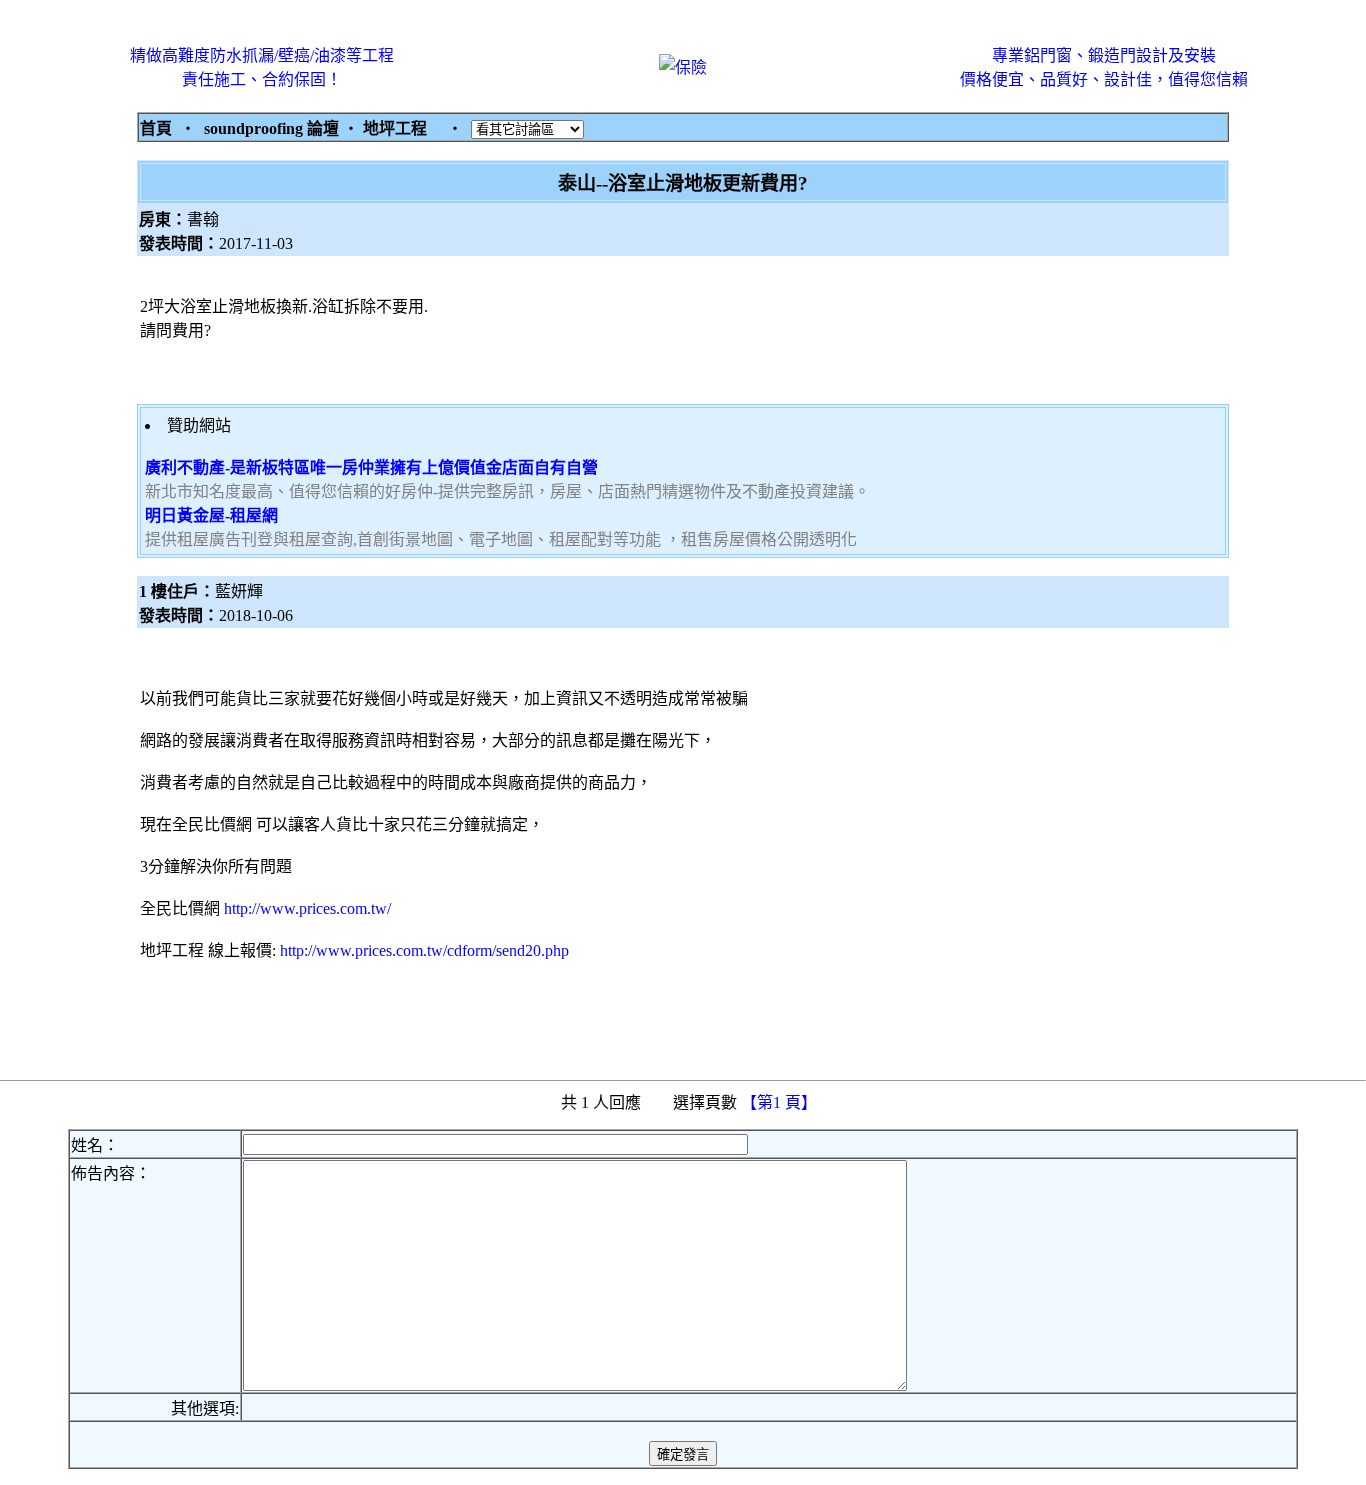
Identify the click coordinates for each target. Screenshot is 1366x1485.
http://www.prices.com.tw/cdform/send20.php (424, 950)
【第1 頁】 (781, 1102)
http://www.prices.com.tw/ (307, 908)
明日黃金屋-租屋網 (211, 515)
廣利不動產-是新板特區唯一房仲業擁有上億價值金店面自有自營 (371, 467)
